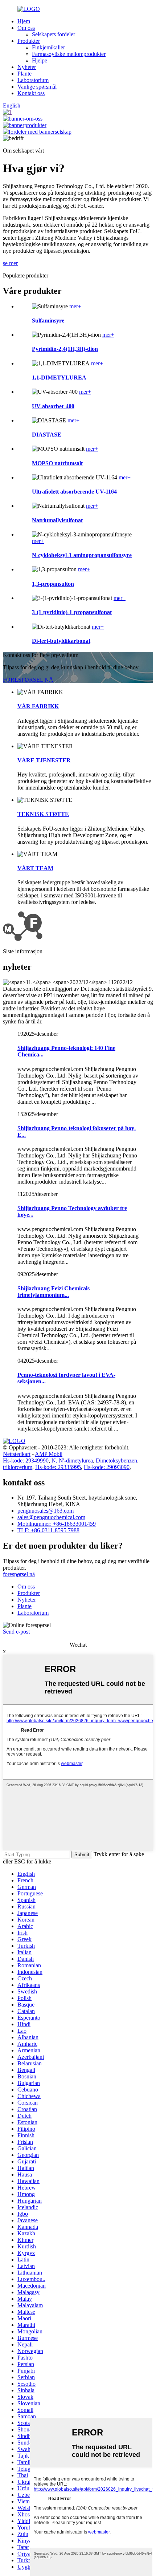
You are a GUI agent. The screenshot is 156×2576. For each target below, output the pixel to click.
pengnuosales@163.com (46, 1511)
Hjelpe (40, 60)
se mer (10, 263)
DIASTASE (47, 435)
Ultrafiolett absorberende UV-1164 (74, 492)
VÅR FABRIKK (38, 706)
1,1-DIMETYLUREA (59, 378)
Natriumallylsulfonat (57, 520)
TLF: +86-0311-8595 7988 (48, 1530)
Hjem (24, 21)
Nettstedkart (17, 1454)
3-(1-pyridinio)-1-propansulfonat (72, 612)
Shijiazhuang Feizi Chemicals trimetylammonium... (54, 1292)
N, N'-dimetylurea (72, 1461)
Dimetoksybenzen (116, 1461)
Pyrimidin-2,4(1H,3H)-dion (65, 349)
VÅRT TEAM (35, 868)
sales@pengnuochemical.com (51, 1517)
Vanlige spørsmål (37, 87)
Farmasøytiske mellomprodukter (69, 54)
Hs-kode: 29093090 (107, 1467)
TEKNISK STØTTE (43, 814)
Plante (24, 74)
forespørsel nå (19, 1574)
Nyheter (27, 67)
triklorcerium (18, 1467)
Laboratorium (33, 80)
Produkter (29, 41)
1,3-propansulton (53, 584)
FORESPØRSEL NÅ (28, 680)
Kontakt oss (31, 93)
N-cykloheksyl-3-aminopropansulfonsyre (82, 555)
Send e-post (16, 1632)
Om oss (26, 28)
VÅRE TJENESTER (44, 760)
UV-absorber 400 (53, 406)
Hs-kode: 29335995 (58, 1467)
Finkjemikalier (48, 47)
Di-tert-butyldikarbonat (61, 641)
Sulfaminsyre (48, 321)
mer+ (75, 306)
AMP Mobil (49, 1454)
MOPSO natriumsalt (57, 463)
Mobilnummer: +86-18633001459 (57, 1524)
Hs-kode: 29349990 (26, 1461)
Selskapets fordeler (54, 34)
